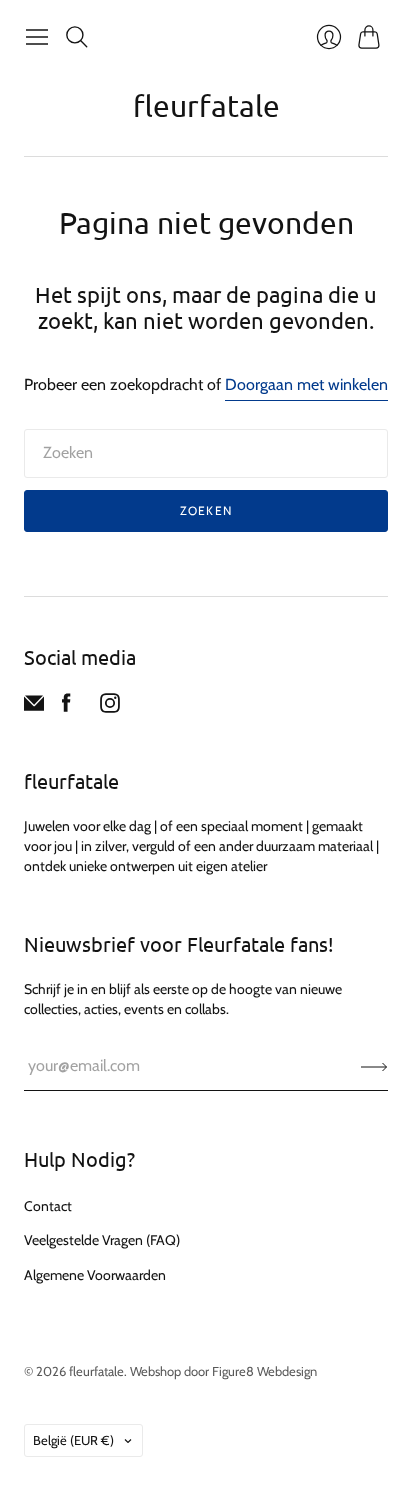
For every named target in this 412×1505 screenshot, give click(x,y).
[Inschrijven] (374, 1066)
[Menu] (37, 37)
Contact (48, 1206)
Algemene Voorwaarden (95, 1275)
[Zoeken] (77, 37)
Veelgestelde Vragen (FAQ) (102, 1240)
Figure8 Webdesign (264, 1371)
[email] (34, 707)
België (73, 1440)
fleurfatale (206, 105)
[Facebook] (66, 707)
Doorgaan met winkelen (306, 384)
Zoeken (206, 510)
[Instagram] (110, 707)
